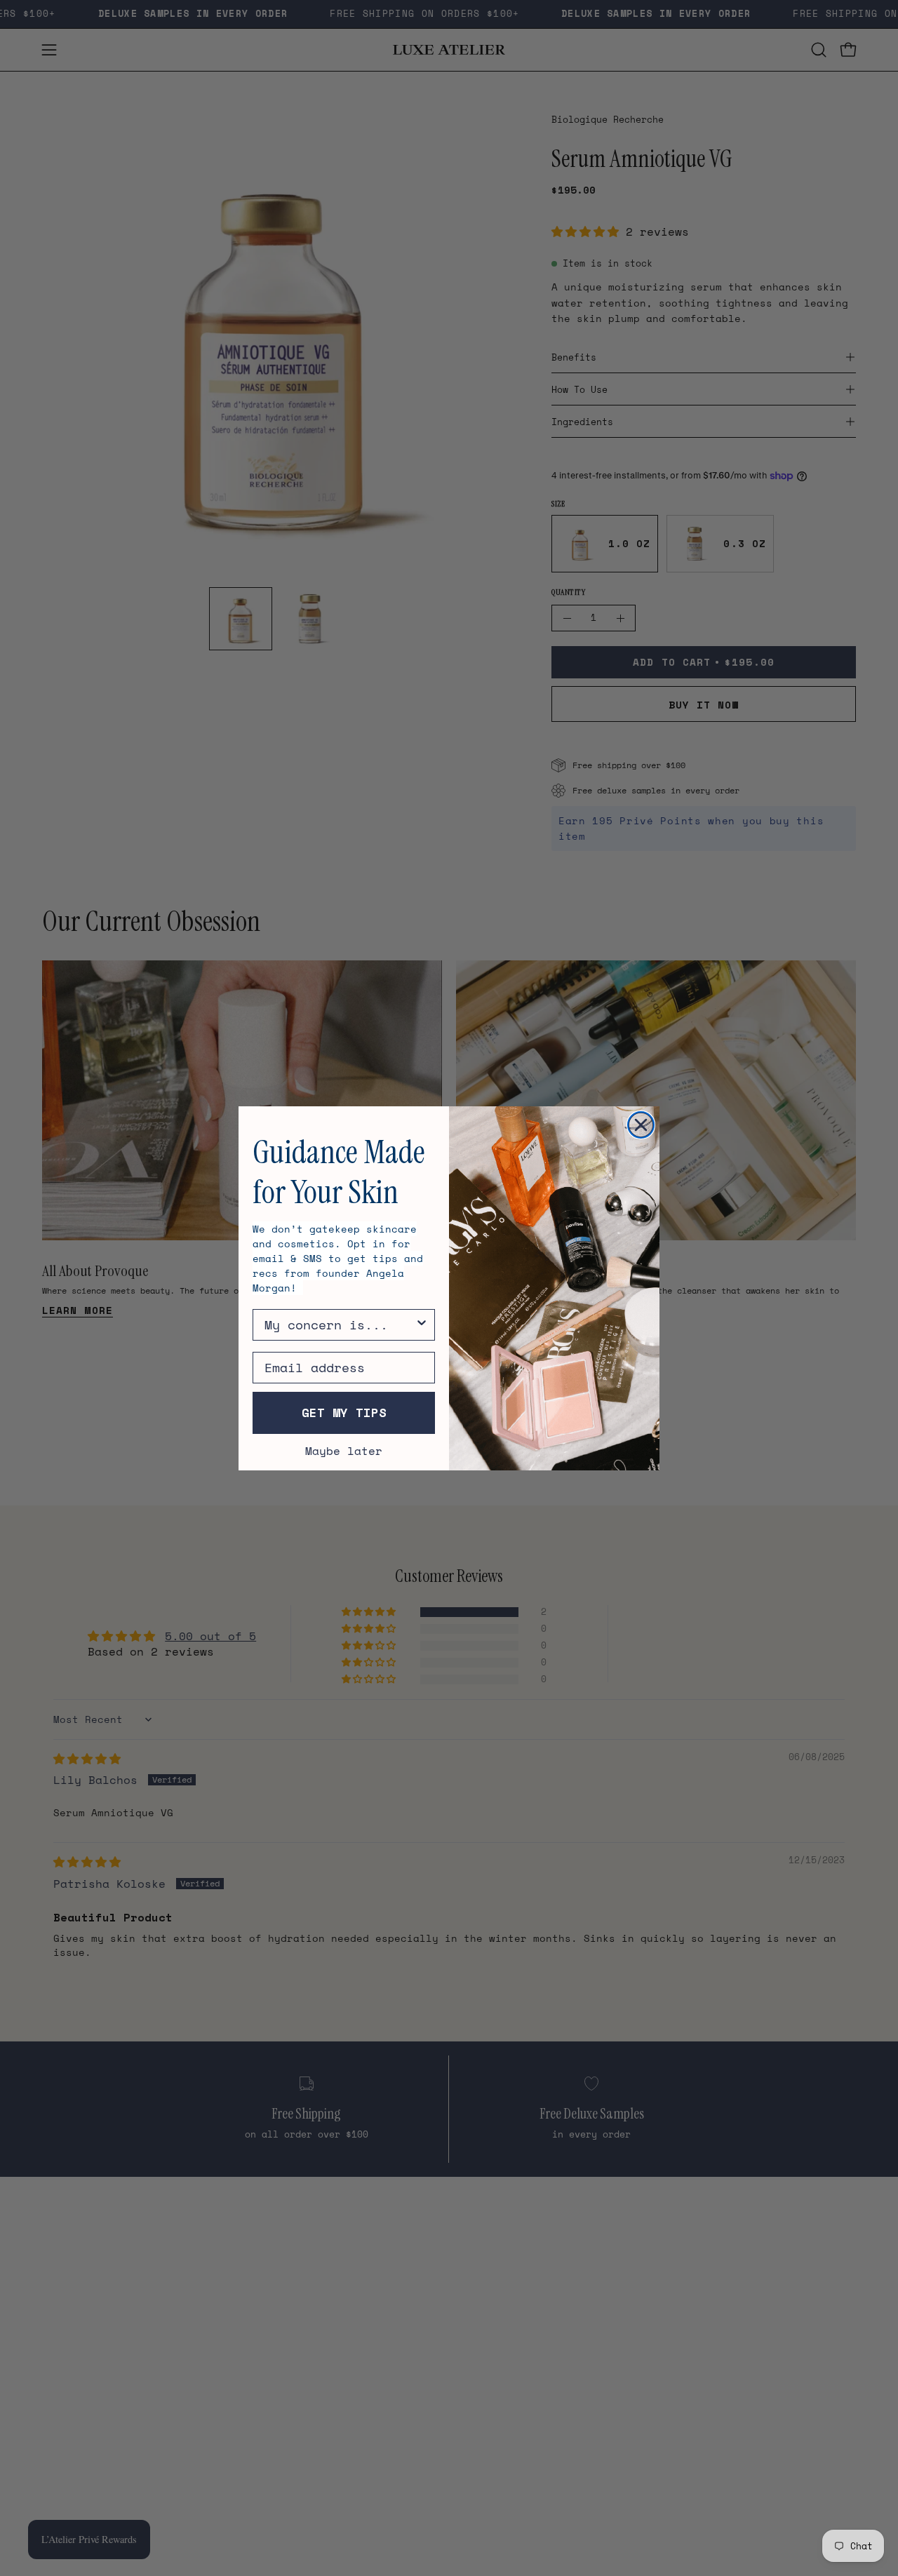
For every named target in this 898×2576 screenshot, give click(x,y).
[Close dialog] (641, 1125)
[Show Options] (422, 1325)
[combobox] (340, 1325)
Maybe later (344, 1451)
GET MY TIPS (344, 1413)
